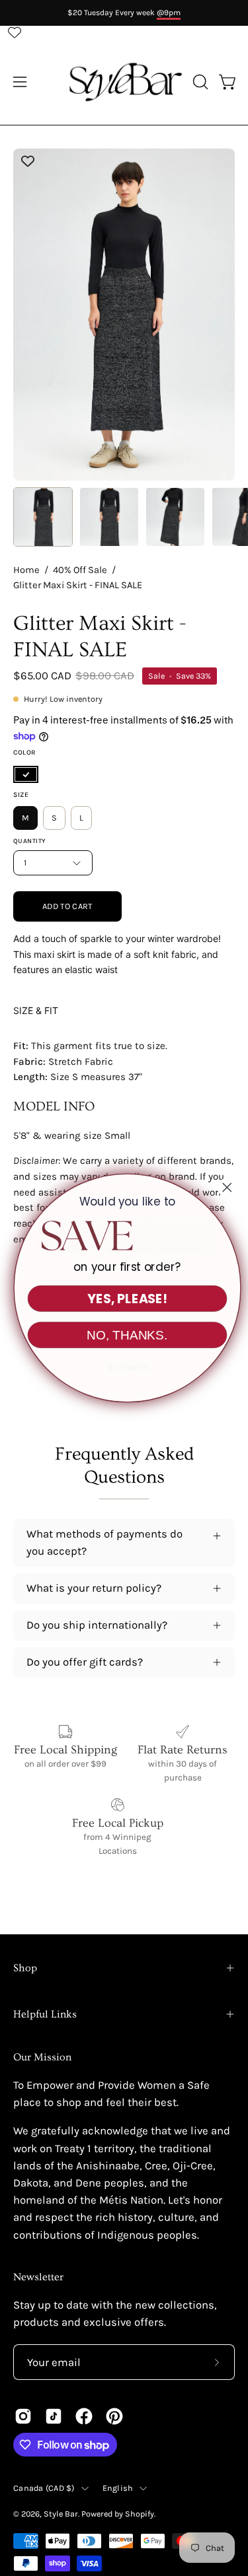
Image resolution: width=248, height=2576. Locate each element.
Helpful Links (45, 2014)
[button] (199, 82)
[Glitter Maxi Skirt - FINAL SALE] (43, 517)
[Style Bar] (124, 82)
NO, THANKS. (124, 1335)
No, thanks (124, 1368)
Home (26, 570)
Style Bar (61, 2514)
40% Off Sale (80, 570)
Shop (25, 1968)
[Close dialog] (224, 1187)
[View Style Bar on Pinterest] (114, 2416)
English (118, 2488)
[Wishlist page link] (15, 32)
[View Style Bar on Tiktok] (54, 2416)
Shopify (140, 2514)
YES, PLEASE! (124, 1299)
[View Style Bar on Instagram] (23, 2416)
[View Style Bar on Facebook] (84, 2416)
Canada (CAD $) (44, 2488)
